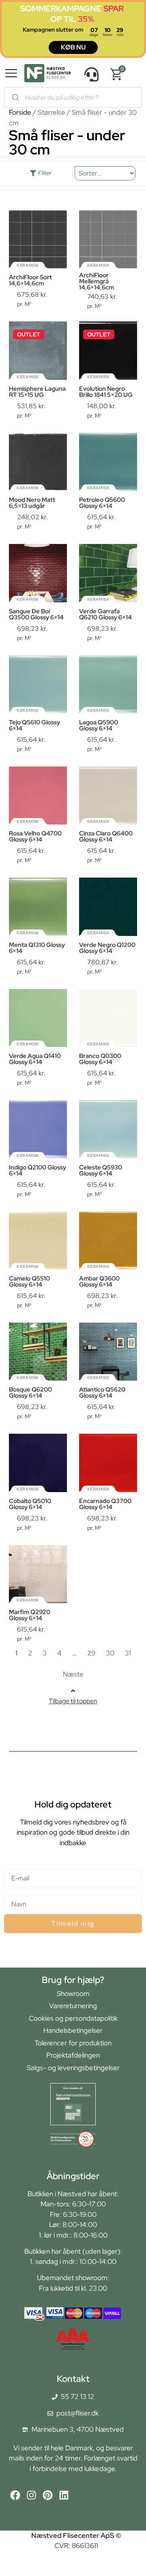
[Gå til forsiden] (47, 75)
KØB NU (73, 47)
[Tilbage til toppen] (73, 1691)
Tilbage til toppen (73, 1701)
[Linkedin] (64, 2495)
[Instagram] (31, 2495)
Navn (12, 1892)
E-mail (14, 1866)
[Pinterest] (48, 2495)
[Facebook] (15, 2495)
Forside (20, 112)
